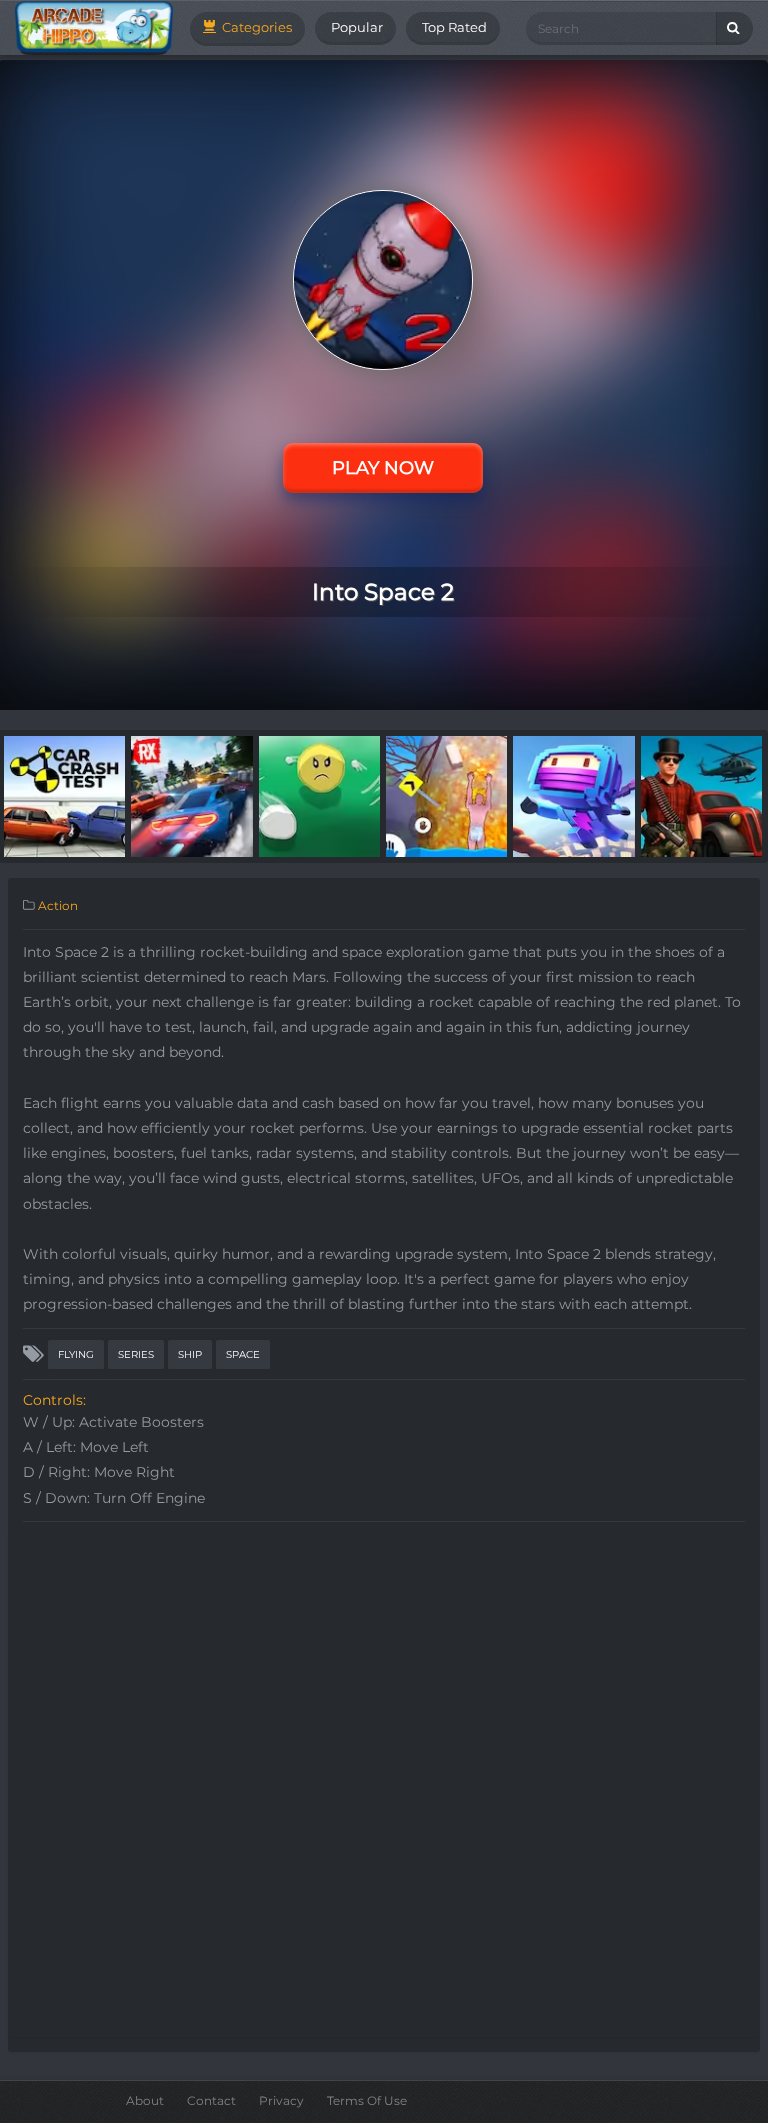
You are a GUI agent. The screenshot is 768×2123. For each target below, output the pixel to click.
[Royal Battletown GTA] (701, 795)
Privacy (281, 2100)
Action (58, 905)
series (136, 1354)
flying (76, 1354)
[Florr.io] (319, 795)
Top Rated (453, 27)
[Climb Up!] (446, 795)
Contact (211, 2100)
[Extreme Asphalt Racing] (191, 795)
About (145, 2100)
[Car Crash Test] (64, 795)
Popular (355, 27)
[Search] (734, 28)
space (243, 1354)
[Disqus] (384, 1782)
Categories (255, 27)
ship (190, 1354)
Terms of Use (367, 2100)
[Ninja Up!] (573, 795)
